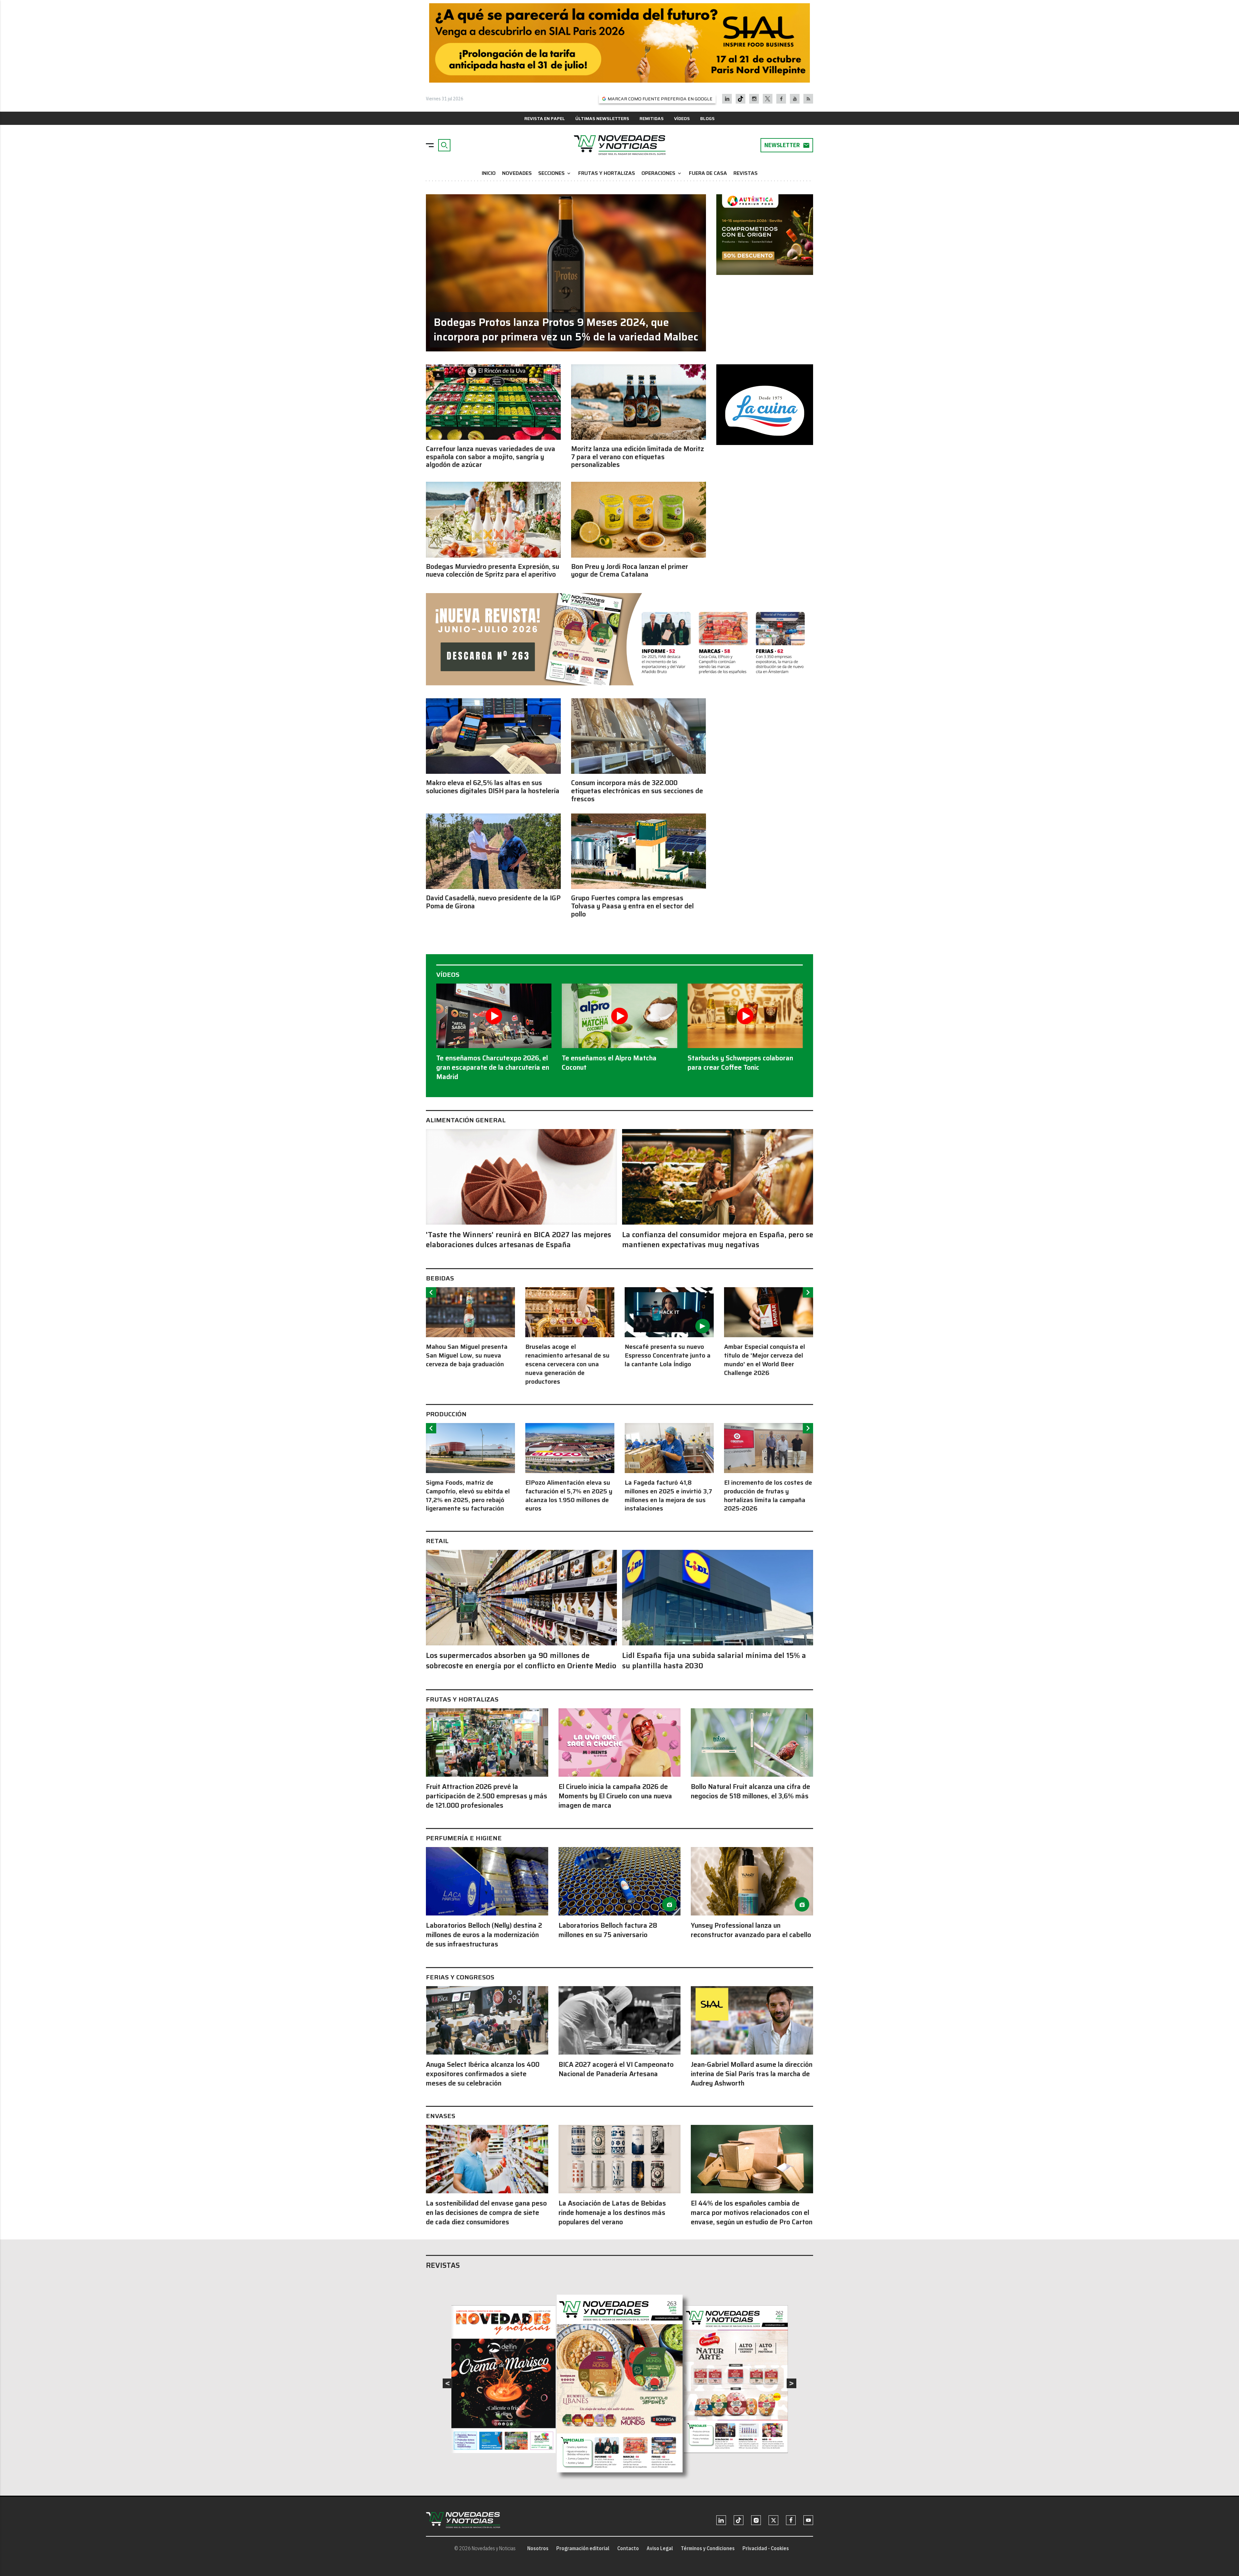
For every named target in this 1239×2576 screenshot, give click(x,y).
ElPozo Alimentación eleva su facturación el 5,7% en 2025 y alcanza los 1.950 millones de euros (569, 1496)
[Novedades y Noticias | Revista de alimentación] (619, 145)
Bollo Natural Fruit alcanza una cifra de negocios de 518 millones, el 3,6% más (750, 1791)
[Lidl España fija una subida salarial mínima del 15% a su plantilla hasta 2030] (718, 1598)
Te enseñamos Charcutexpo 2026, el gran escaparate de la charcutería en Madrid (493, 1067)
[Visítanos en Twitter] (768, 99)
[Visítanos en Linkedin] (727, 99)
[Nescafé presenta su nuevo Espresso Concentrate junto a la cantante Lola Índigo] (669, 1312)
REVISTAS (745, 173)
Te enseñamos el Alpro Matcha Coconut (609, 1063)
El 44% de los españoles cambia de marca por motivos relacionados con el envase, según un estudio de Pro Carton (752, 2212)
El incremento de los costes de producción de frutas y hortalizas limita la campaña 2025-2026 (768, 1496)
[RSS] (808, 99)
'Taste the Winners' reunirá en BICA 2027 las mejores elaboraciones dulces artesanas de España (519, 1240)
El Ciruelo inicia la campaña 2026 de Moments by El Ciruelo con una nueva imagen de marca (615, 1796)
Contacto (628, 2548)
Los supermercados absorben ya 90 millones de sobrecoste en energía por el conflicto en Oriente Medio (521, 1661)
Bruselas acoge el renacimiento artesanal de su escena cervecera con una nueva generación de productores (567, 1364)
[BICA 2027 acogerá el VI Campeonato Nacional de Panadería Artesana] (620, 2020)
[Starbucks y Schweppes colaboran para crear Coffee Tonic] (745, 1016)
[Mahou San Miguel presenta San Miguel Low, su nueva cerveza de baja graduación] (470, 1312)
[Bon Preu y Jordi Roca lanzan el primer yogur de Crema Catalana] (639, 520)
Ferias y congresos (460, 1977)
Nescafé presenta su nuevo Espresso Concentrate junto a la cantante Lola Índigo (668, 1355)
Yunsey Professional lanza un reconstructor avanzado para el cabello (751, 1930)
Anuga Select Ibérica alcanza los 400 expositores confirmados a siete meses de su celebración (483, 2074)
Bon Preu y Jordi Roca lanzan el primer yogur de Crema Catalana (630, 571)
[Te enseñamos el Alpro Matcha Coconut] (619, 1016)
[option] (470, 1328)
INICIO (489, 173)
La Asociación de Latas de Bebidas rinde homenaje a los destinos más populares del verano (612, 2212)
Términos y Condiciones (708, 2548)
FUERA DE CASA (708, 173)
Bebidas (440, 1278)
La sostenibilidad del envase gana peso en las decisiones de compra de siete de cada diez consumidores (486, 2212)
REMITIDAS (652, 118)
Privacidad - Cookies (766, 2548)
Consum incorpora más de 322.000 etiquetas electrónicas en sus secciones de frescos (637, 791)
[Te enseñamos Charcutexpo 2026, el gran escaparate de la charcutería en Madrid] (494, 1016)
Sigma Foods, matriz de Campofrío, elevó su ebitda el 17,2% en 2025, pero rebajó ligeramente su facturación (468, 1496)
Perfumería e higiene (464, 1838)
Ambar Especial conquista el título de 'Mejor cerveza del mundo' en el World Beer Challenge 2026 (765, 1360)
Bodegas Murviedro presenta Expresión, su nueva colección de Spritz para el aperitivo (493, 571)
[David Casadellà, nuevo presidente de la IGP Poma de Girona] (493, 851)
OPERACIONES (662, 173)
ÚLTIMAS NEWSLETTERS (602, 118)
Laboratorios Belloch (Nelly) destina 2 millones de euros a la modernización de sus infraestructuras (484, 1935)
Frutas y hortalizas (462, 1699)
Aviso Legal (660, 2548)
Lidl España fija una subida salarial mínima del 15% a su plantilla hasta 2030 (714, 1661)
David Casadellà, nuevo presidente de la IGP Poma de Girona (493, 902)
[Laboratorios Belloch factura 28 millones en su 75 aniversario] (620, 1881)
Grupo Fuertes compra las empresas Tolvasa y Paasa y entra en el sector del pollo (632, 906)
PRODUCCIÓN (446, 1414)
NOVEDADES (517, 173)
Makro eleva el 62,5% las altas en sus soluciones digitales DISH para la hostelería (493, 787)
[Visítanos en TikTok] (740, 99)
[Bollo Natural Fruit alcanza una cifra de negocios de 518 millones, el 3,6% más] (752, 1743)
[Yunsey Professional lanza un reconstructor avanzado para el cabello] (752, 1881)
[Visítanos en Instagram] (754, 99)
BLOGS (707, 118)
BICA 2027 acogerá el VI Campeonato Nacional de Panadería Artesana (616, 2069)
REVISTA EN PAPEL (545, 118)
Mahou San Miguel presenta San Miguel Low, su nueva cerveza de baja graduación (467, 1355)
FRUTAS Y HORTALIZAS (607, 173)
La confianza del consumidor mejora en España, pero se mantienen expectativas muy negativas (718, 1240)
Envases (441, 2116)
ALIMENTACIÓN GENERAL (466, 1120)
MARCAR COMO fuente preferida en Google (660, 99)
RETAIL (437, 1541)
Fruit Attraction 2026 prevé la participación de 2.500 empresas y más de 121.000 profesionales (487, 1796)
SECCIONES (555, 173)
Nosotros (538, 2548)
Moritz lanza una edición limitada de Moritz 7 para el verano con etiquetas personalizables (638, 457)
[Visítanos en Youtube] (795, 99)
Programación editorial (583, 2548)
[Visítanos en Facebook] (781, 99)
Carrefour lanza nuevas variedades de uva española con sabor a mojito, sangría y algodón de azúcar (491, 457)
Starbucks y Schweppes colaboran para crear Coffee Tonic (740, 1063)
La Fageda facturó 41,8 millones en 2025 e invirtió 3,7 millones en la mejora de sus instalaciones (668, 1496)
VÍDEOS (682, 118)
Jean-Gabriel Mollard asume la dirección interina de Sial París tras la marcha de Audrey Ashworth (752, 2074)
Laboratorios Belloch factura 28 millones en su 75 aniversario (608, 1930)
